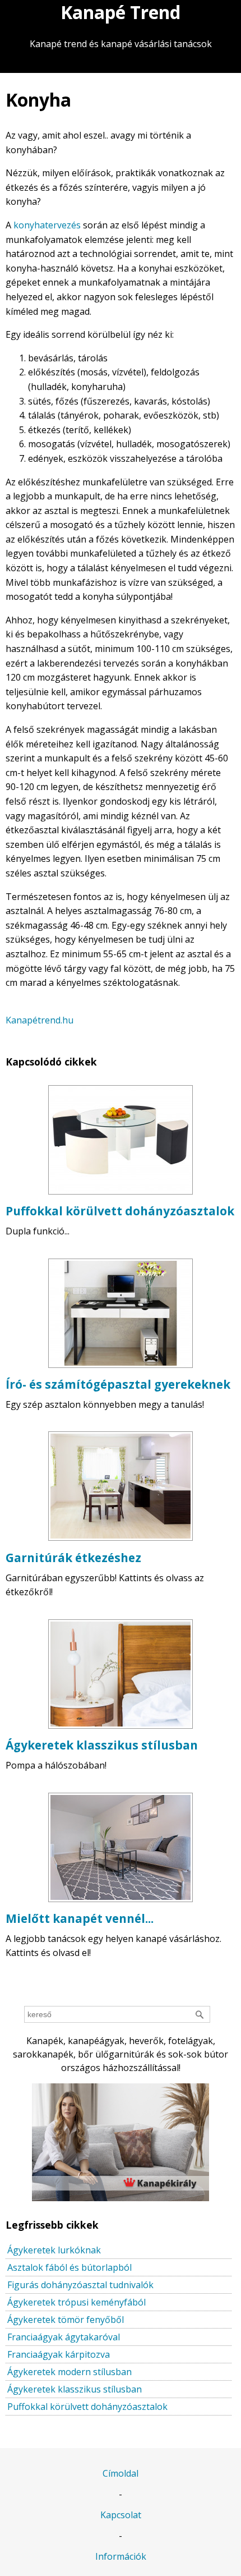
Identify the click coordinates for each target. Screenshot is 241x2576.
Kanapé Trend (121, 12)
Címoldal (121, 2473)
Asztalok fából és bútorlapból (69, 2267)
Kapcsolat (121, 2515)
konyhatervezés (47, 225)
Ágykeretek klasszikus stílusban (102, 1745)
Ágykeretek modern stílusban (69, 2372)
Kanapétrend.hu (40, 1020)
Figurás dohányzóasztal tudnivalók (80, 2285)
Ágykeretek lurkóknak (54, 2250)
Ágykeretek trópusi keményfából (77, 2302)
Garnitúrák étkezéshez (73, 1558)
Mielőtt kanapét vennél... (80, 1918)
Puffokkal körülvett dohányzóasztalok (120, 1211)
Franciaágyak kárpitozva (59, 2354)
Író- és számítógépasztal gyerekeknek (118, 1384)
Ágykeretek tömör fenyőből (66, 2320)
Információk (121, 2556)
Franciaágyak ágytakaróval (64, 2337)
